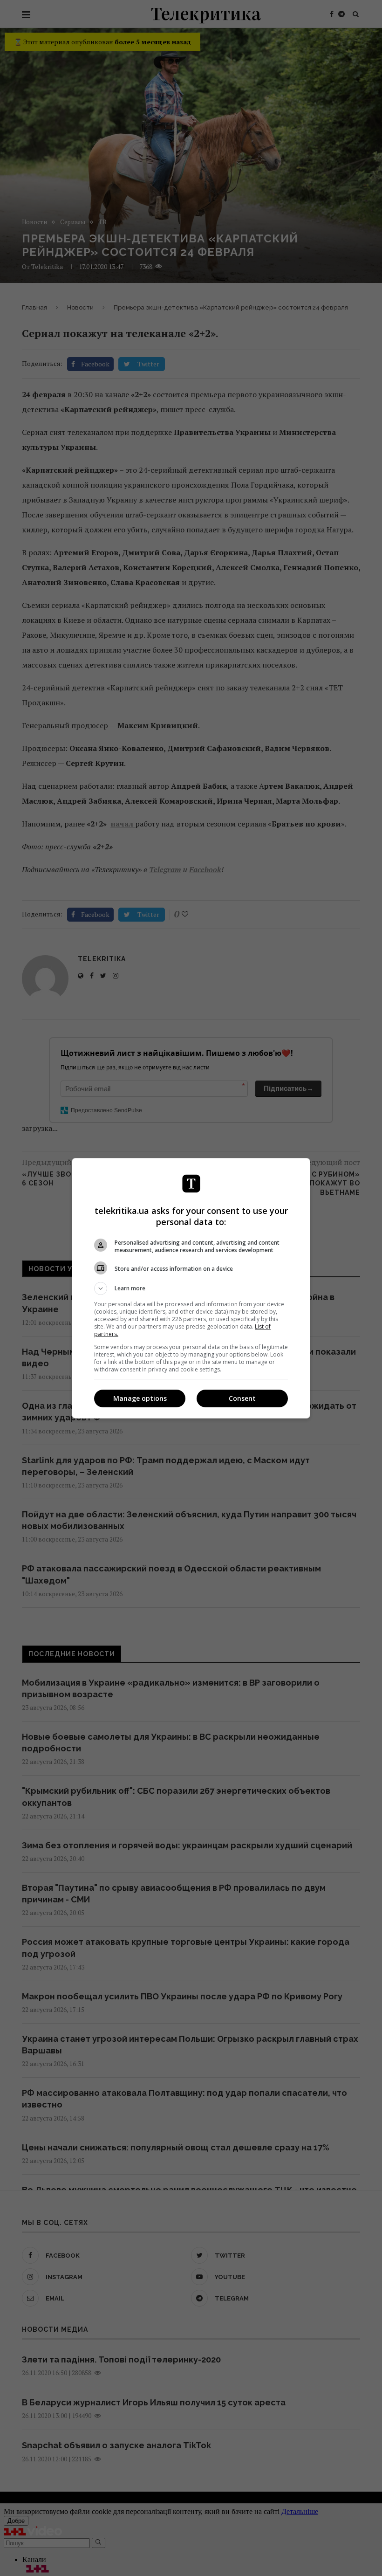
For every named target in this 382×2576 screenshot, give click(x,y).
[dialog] (191, 1288)
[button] (191, 1288)
